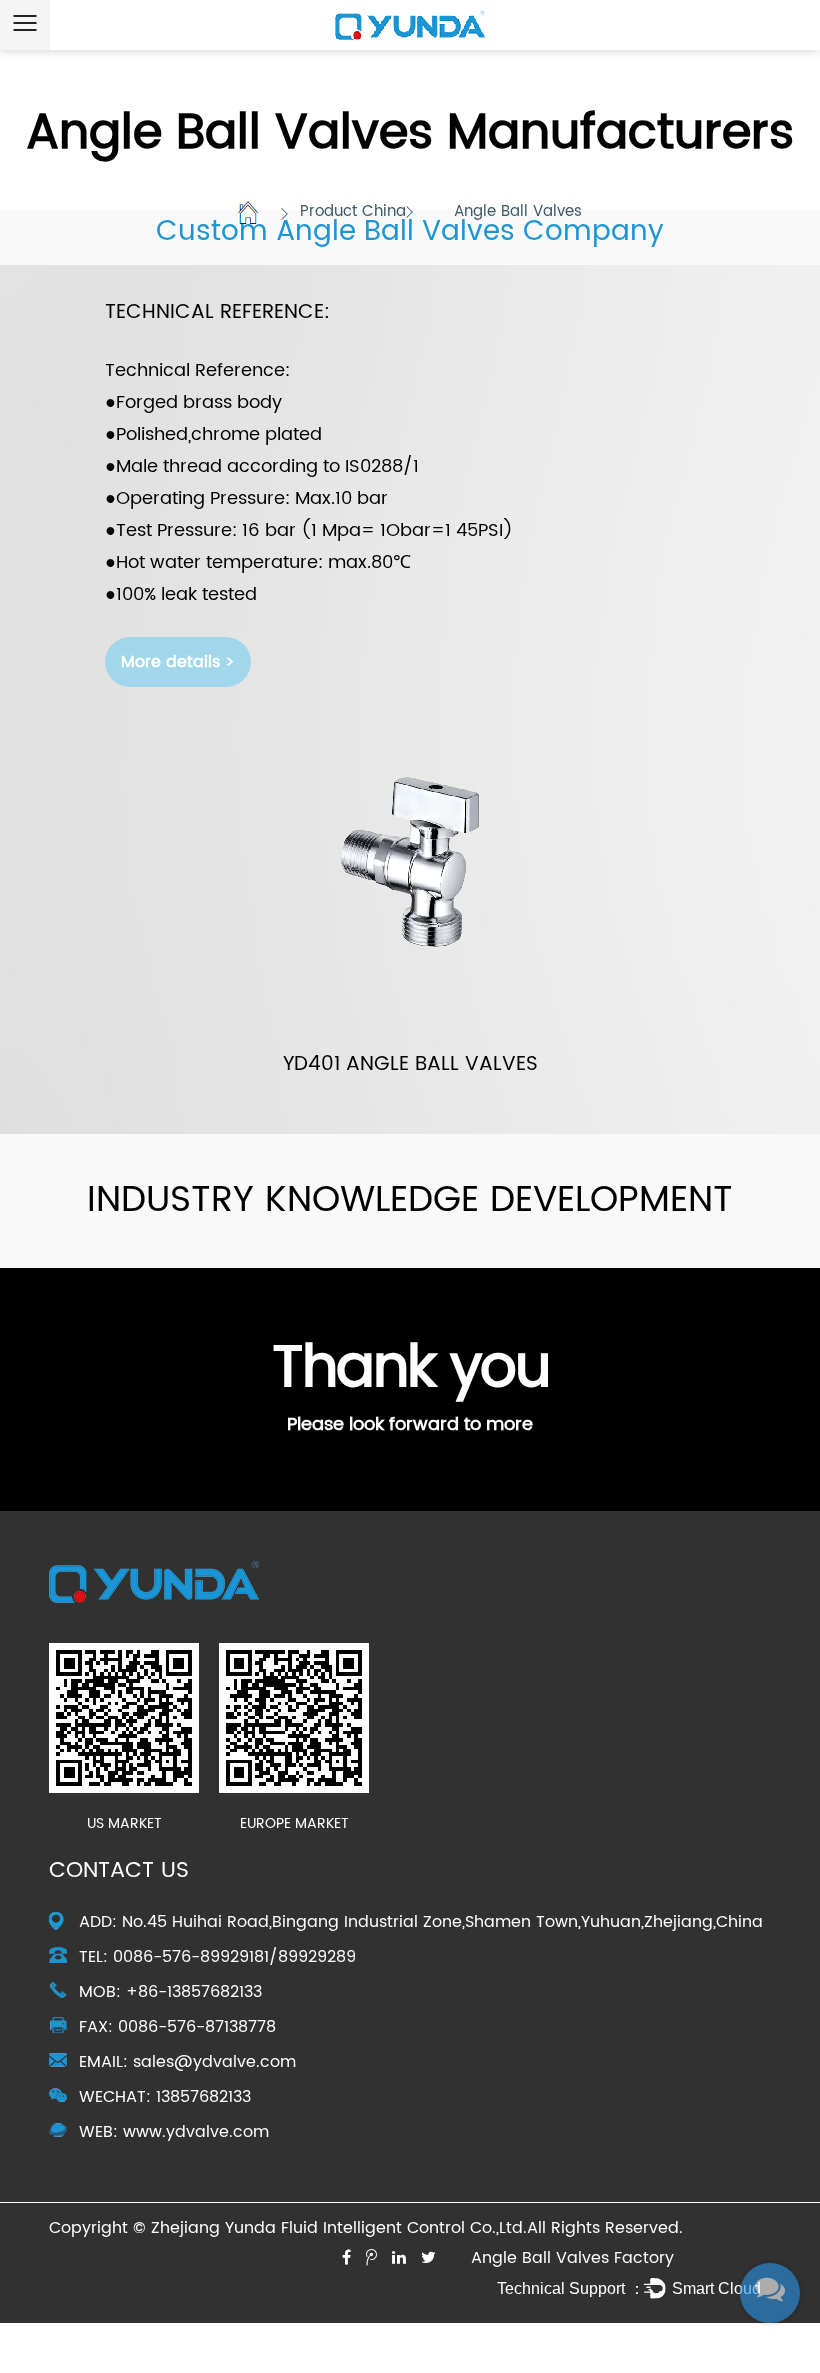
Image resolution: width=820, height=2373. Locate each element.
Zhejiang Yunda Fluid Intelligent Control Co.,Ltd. (339, 2228)
